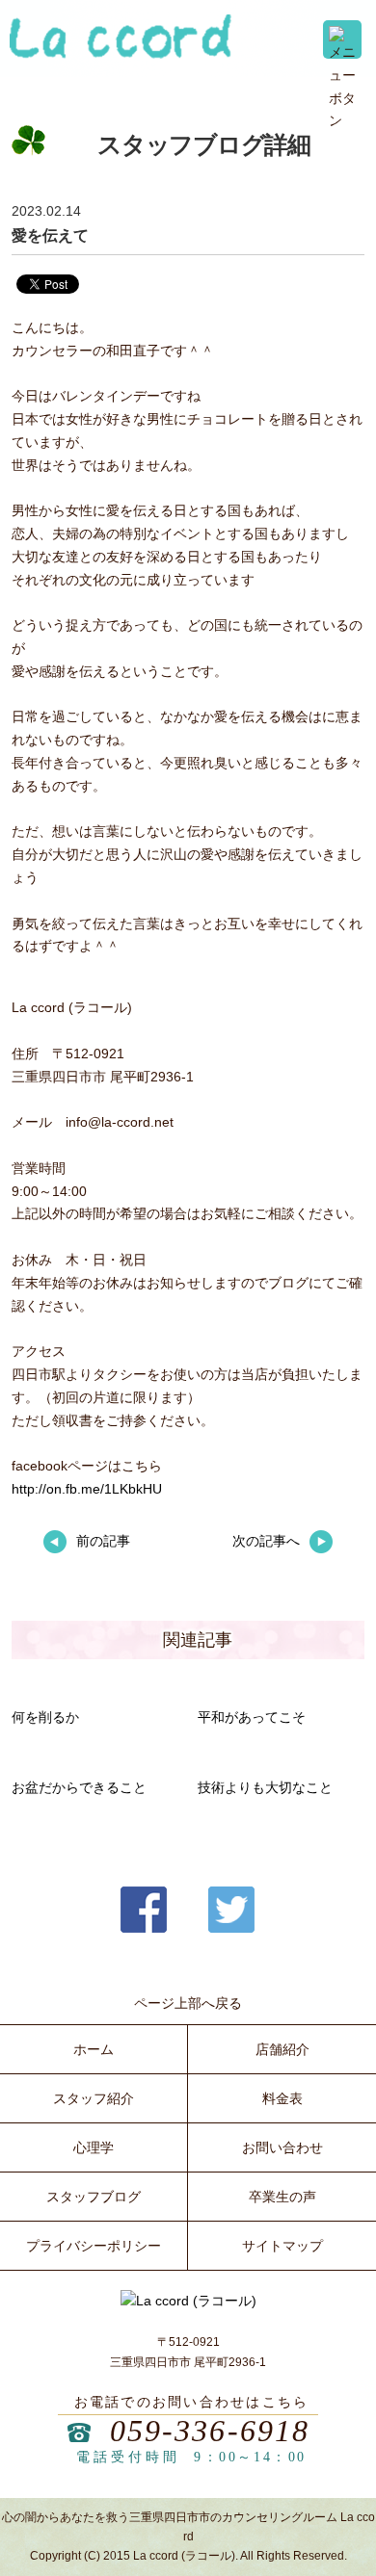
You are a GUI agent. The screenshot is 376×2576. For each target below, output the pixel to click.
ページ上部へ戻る (188, 2003)
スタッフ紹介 (94, 2098)
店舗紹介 (282, 2049)
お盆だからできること (79, 1787)
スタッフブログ (94, 2197)
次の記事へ (266, 1541)
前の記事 (103, 1541)
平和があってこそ (252, 1717)
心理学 (94, 2147)
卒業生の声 (282, 2197)
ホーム (94, 2049)
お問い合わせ (282, 2147)
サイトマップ (282, 2246)
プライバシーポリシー (94, 2246)
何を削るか (45, 1717)
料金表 (282, 2098)
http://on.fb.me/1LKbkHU (87, 1489)
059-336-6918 (210, 2431)
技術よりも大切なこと (265, 1787)
